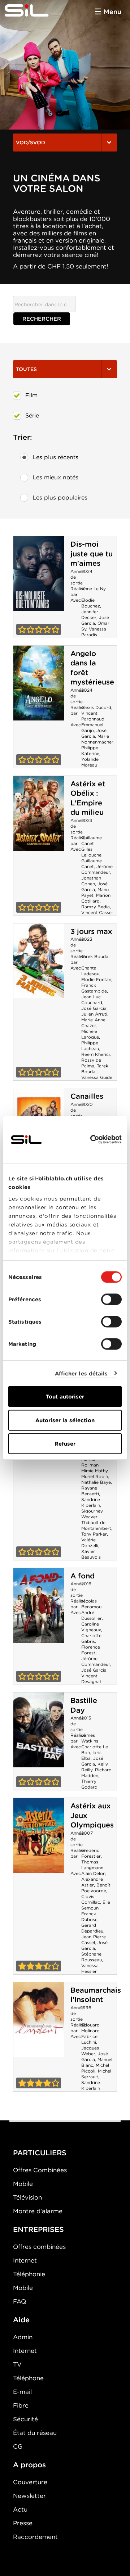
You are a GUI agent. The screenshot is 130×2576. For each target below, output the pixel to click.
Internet (25, 2260)
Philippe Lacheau (90, 1046)
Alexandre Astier (92, 1882)
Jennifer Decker (90, 614)
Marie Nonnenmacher (97, 739)
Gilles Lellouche (91, 852)
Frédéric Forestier (91, 1853)
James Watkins (90, 1738)
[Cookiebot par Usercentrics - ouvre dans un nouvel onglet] (92, 1140)
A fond (83, 1576)
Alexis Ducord (96, 707)
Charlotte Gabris (91, 1638)
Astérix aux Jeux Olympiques (39, 1835)
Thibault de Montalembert (96, 1525)
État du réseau (35, 2433)
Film (31, 395)
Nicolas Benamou (91, 1604)
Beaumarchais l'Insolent (96, 1995)
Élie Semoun (96, 1905)
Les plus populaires (60, 498)
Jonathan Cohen (91, 881)
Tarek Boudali (96, 956)
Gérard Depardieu (92, 1928)
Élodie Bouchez (91, 603)
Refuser (65, 1444)
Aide (21, 2320)
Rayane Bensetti (90, 1491)
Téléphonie (29, 2274)
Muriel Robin (95, 1476)
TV (17, 2364)
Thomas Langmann (92, 1865)
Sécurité (25, 2419)
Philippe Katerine (90, 751)
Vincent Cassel (97, 912)
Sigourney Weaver (92, 1514)
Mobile (23, 2184)
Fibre (21, 2405)
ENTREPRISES (38, 2229)
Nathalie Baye (96, 1482)
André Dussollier (92, 1615)
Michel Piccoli (95, 2068)
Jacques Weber (90, 2051)
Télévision (27, 2197)
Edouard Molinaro (90, 2028)
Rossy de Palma (91, 1063)
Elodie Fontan (96, 979)
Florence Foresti (91, 1650)
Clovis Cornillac (91, 1899)
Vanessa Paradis (94, 632)
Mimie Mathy (94, 1471)
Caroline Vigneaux (91, 1627)
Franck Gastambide (94, 988)
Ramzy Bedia (96, 907)
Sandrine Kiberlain (91, 1502)
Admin (23, 2337)
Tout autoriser (65, 1397)
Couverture (30, 2482)
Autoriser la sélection (65, 1420)
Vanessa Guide (97, 1077)
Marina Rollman (90, 1462)
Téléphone (28, 2378)
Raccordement (35, 2537)
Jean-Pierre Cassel (94, 1940)
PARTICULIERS (40, 2153)
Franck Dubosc (89, 1917)
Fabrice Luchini (89, 2039)
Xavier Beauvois (91, 1554)
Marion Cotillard (96, 898)
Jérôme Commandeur (97, 869)
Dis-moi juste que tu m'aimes (92, 554)
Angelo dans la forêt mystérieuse (39, 683)
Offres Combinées (40, 2170)
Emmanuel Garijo (92, 727)
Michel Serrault (96, 2074)
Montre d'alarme (38, 2211)
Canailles (87, 1096)
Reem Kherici (96, 1054)
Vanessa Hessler (90, 1968)
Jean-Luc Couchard (92, 1000)
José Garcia (94, 733)
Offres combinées (39, 2247)
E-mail (22, 2392)
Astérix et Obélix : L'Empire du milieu (88, 798)
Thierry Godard (89, 1784)
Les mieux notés (55, 477)
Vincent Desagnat (91, 1679)
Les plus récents (55, 457)
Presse (23, 2523)
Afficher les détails (81, 1373)
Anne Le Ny (94, 589)
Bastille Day (84, 1705)
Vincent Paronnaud (93, 716)
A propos (29, 2465)
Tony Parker (94, 1534)
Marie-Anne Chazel (93, 1023)
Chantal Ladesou (90, 971)
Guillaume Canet (92, 840)
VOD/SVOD (31, 143)
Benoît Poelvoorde (96, 1888)
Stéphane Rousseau (92, 1957)
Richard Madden (96, 1773)
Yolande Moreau (90, 762)
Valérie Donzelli (90, 1543)
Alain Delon (93, 1873)
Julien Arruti (94, 1014)
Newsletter (29, 2496)
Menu (112, 12)
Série (32, 415)
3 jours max (91, 931)
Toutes (26, 369)
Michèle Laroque (90, 1034)
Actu (20, 2509)
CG (18, 2446)
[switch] (111, 1300)
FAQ (19, 2301)
